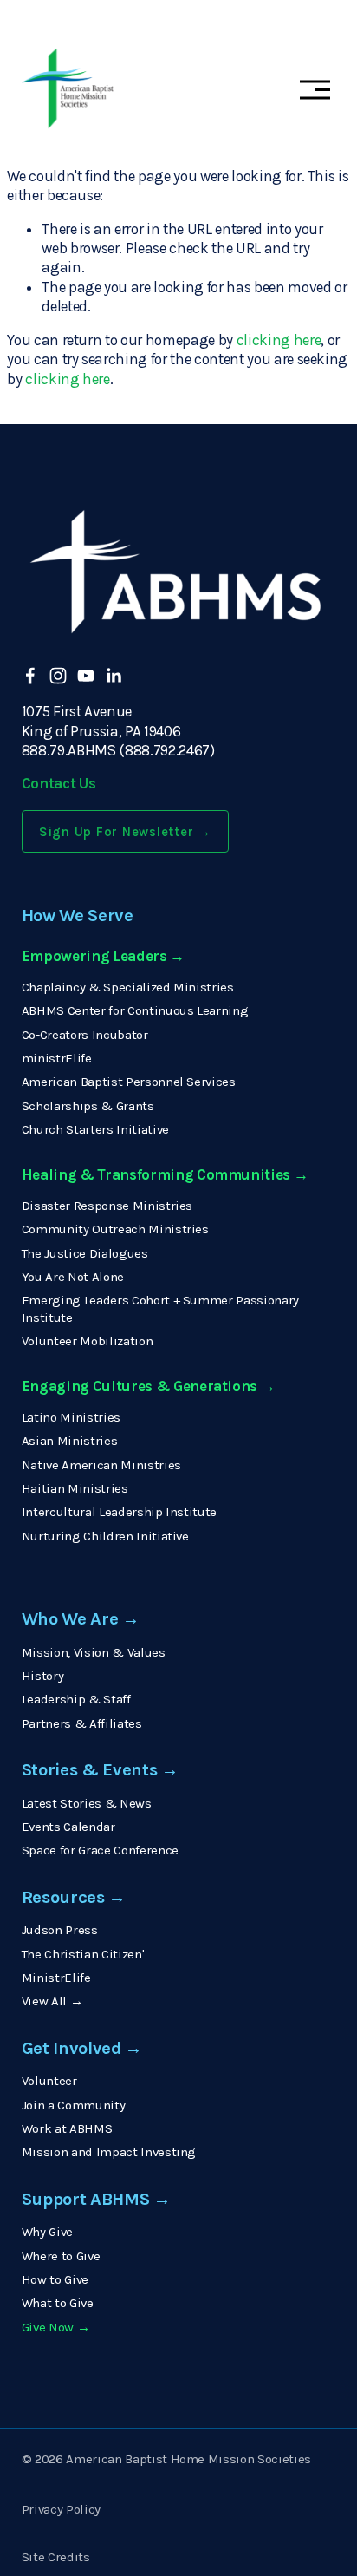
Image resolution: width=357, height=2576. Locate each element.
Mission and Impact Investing (109, 2152)
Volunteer (49, 2081)
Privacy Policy (61, 2509)
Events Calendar (68, 1827)
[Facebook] (30, 676)
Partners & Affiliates (82, 1723)
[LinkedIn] (114, 676)
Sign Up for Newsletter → (125, 832)
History (43, 1676)
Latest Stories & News (87, 1803)
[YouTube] (86, 676)
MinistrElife (56, 1978)
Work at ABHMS (67, 2128)
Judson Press (60, 1930)
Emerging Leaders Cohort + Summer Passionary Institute (160, 1308)
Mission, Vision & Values (94, 1652)
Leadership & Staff (76, 1699)
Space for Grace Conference (100, 1850)
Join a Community (74, 2105)
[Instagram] (58, 676)
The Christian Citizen (82, 1954)
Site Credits (56, 2557)
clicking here (279, 340)
